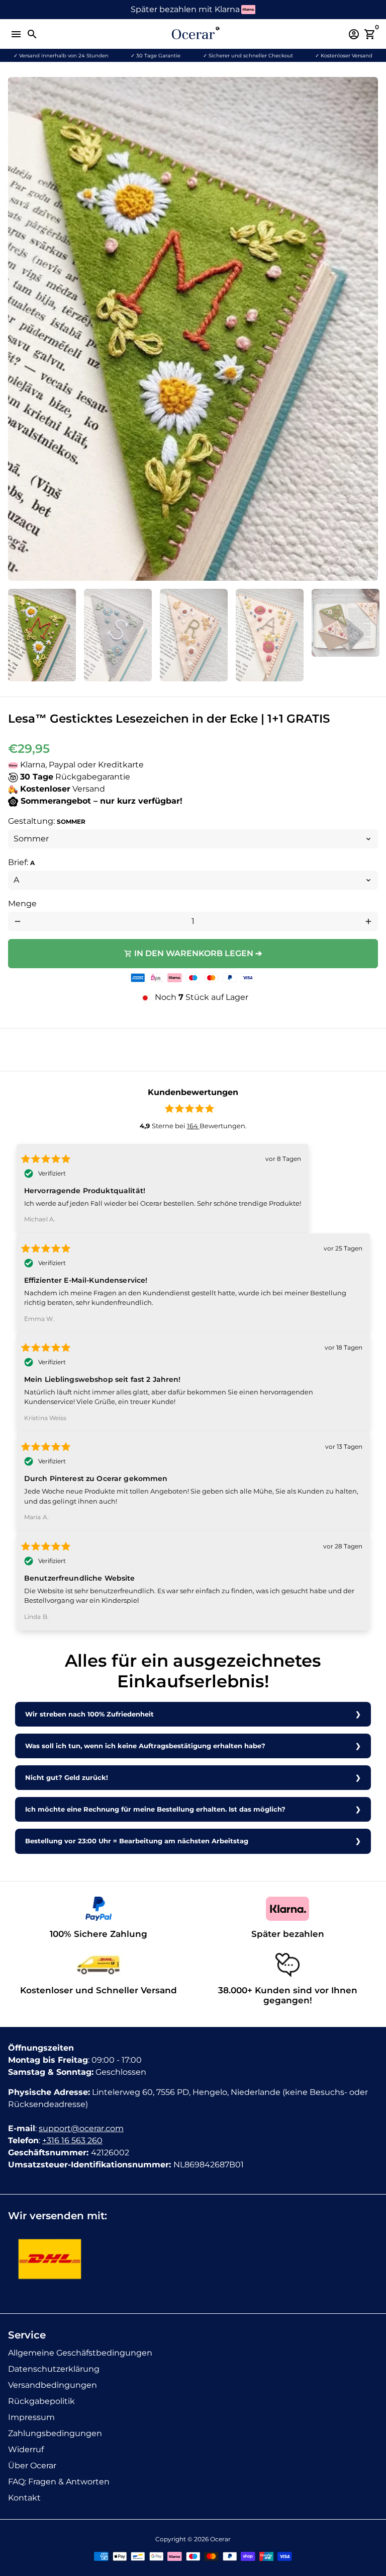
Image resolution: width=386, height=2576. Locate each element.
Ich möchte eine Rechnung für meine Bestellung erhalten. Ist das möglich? (155, 1809)
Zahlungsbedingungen (55, 2433)
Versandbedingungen (53, 2385)
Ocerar (220, 2539)
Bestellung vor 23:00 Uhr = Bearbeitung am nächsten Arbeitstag (137, 1841)
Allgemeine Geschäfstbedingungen (80, 2353)
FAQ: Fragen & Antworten (59, 2482)
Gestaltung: (47, 821)
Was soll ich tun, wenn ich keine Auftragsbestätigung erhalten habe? (145, 1746)
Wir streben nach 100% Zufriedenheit (89, 1714)
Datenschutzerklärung (54, 2369)
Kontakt (24, 2498)
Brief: (21, 862)
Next (368, 329)
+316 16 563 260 (72, 2140)
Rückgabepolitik (41, 2401)
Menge (22, 904)
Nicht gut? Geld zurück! (67, 1778)
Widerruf (26, 2449)
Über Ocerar (32, 2466)
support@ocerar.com (81, 2128)
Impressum (31, 2417)
